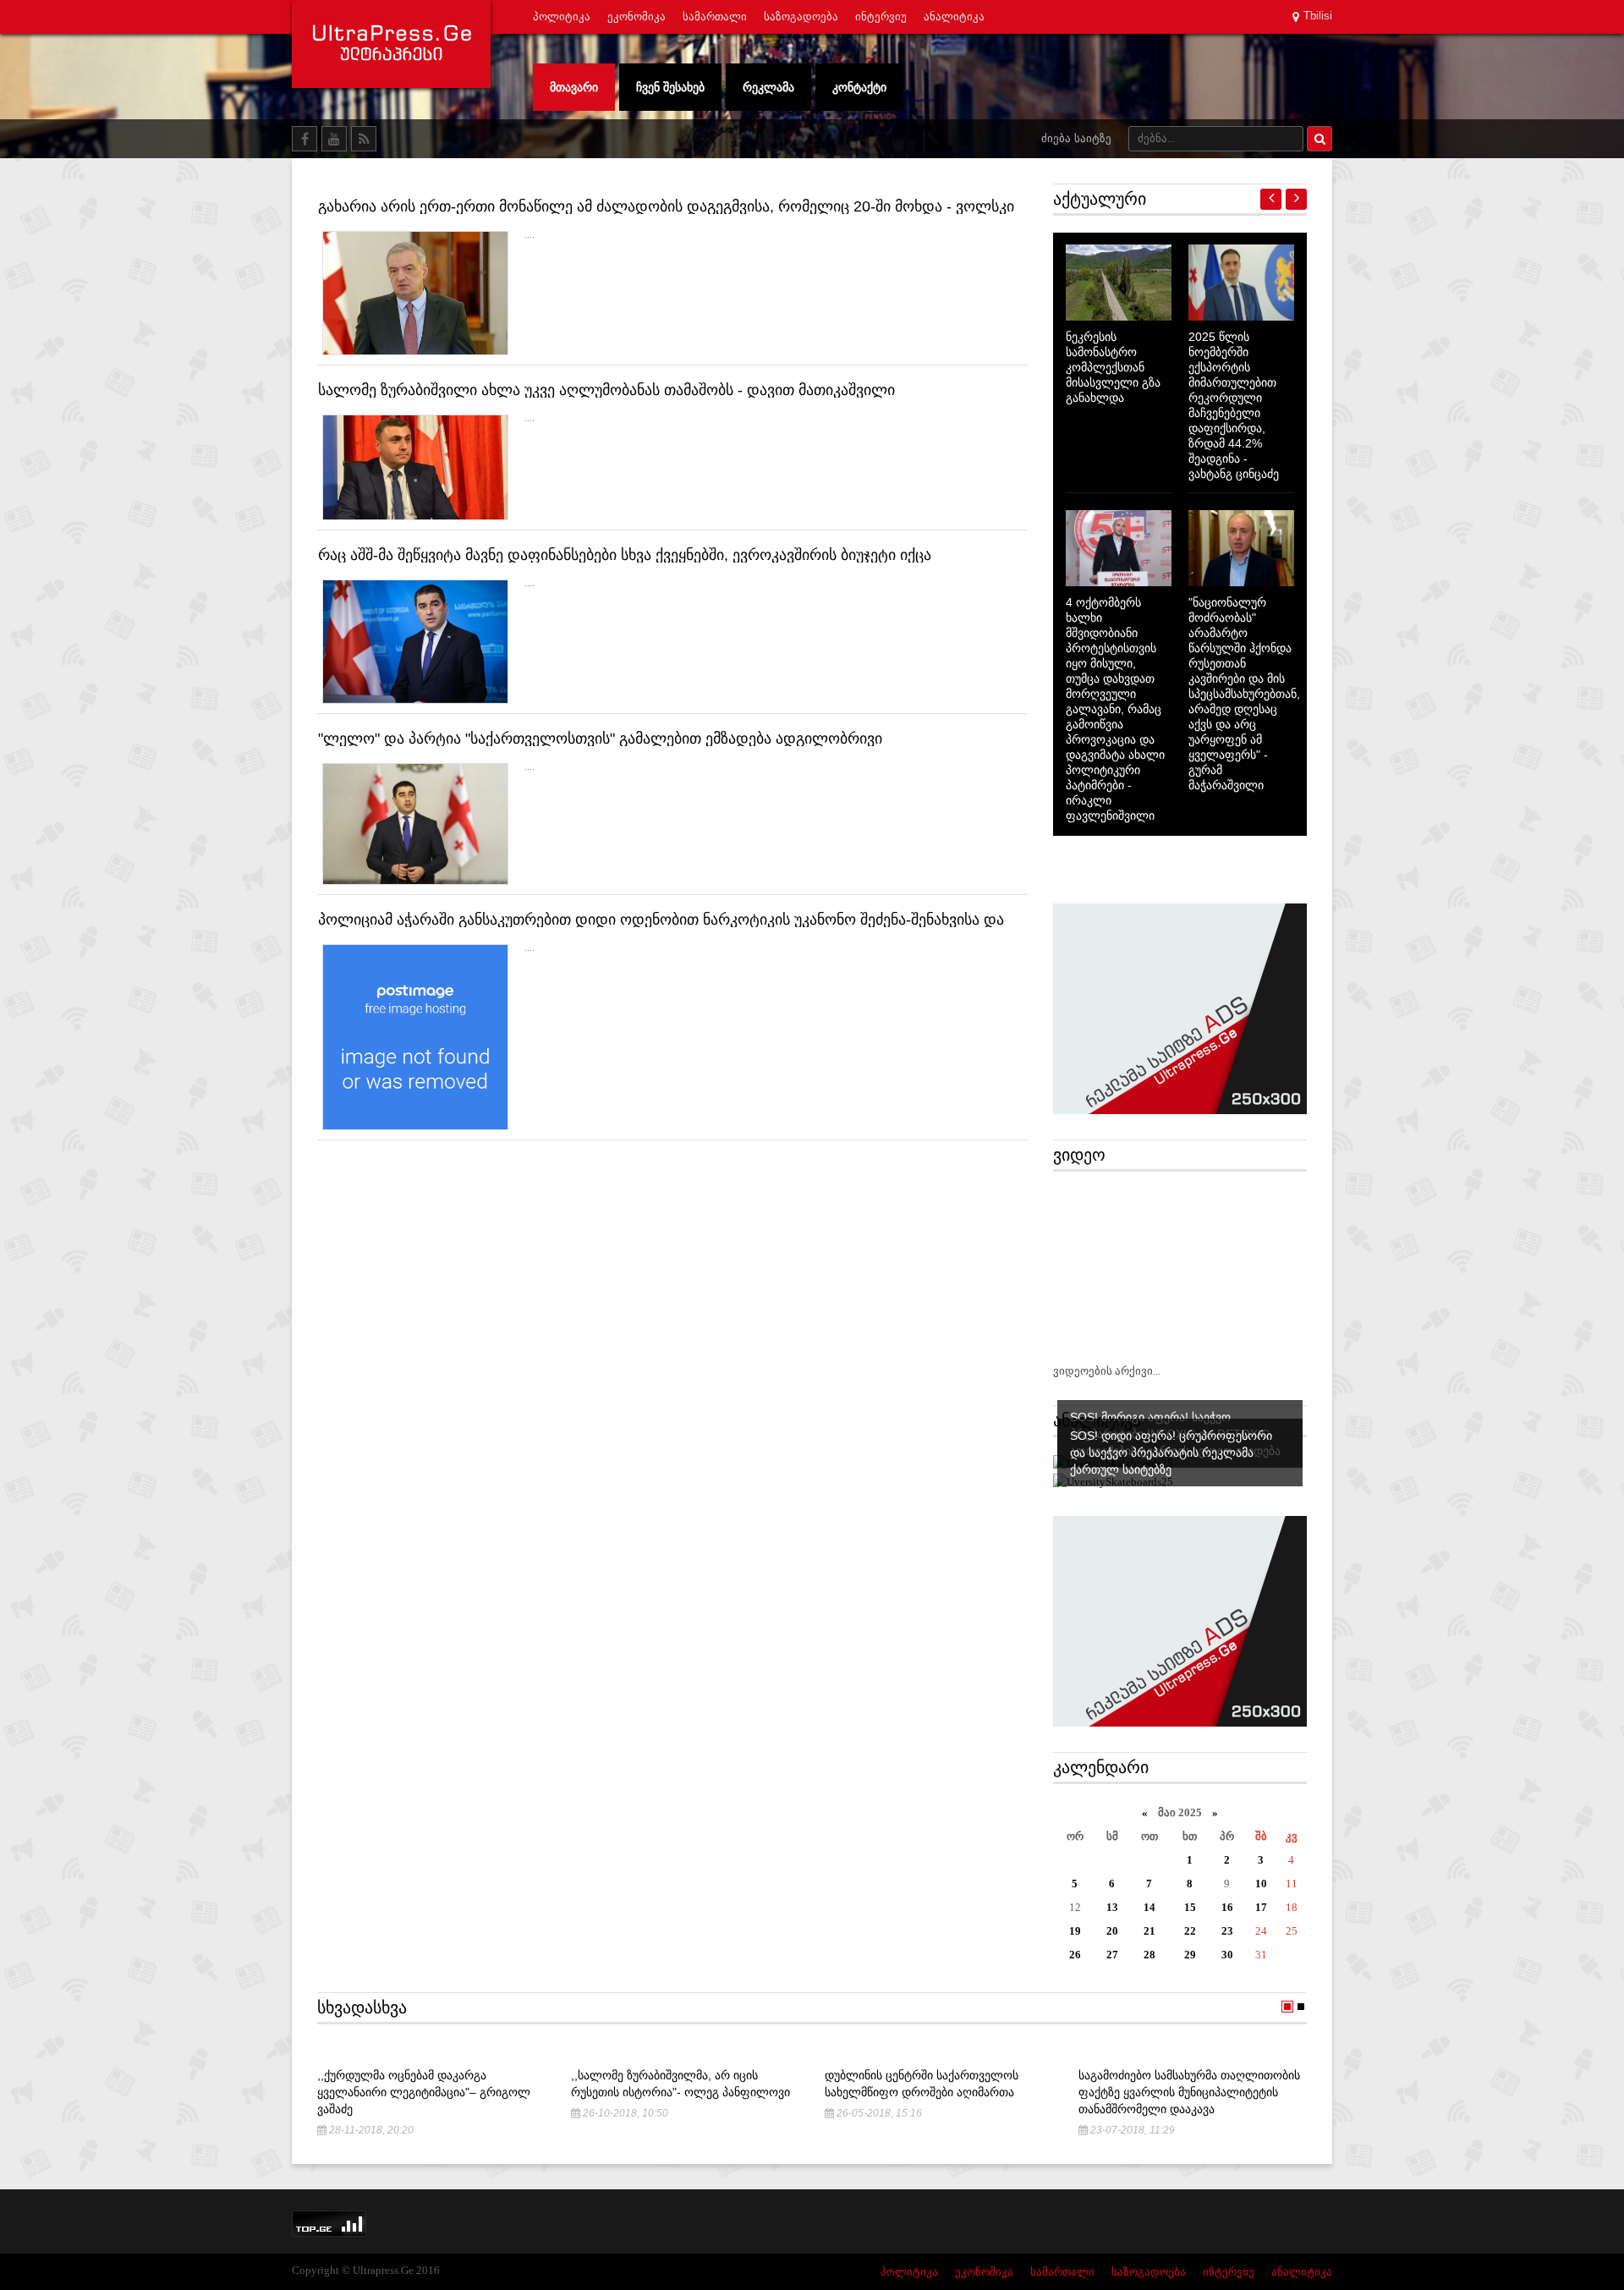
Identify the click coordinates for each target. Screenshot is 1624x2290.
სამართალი (715, 16)
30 (1227, 1955)
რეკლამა (768, 87)
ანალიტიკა (954, 16)
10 (1261, 1884)
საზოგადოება (801, 16)
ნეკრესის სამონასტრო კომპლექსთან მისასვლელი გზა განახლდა (1113, 367)
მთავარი (574, 87)
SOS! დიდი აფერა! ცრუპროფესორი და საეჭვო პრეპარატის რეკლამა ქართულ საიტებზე (1171, 1453)
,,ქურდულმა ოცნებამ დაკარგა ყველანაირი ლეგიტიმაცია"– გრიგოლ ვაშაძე (424, 2092)
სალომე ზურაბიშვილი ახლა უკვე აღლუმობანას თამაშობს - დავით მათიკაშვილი (606, 390)
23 (1227, 1931)
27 (1112, 1955)
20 (1112, 1931)
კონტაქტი (859, 87)
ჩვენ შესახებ (670, 87)
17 (1261, 1907)
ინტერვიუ (881, 16)
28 (1149, 1955)
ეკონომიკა (636, 16)
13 (1112, 1907)
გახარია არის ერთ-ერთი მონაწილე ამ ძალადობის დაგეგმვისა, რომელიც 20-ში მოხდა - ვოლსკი (666, 206)
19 (1075, 1931)
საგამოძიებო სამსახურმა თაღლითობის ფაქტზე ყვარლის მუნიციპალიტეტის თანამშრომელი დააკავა (1189, 2092)
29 (1190, 1955)
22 (1190, 1931)
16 (1227, 1907)
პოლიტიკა (562, 16)
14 (1149, 1907)
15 (1190, 1907)
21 (1149, 1931)
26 (1075, 1955)
